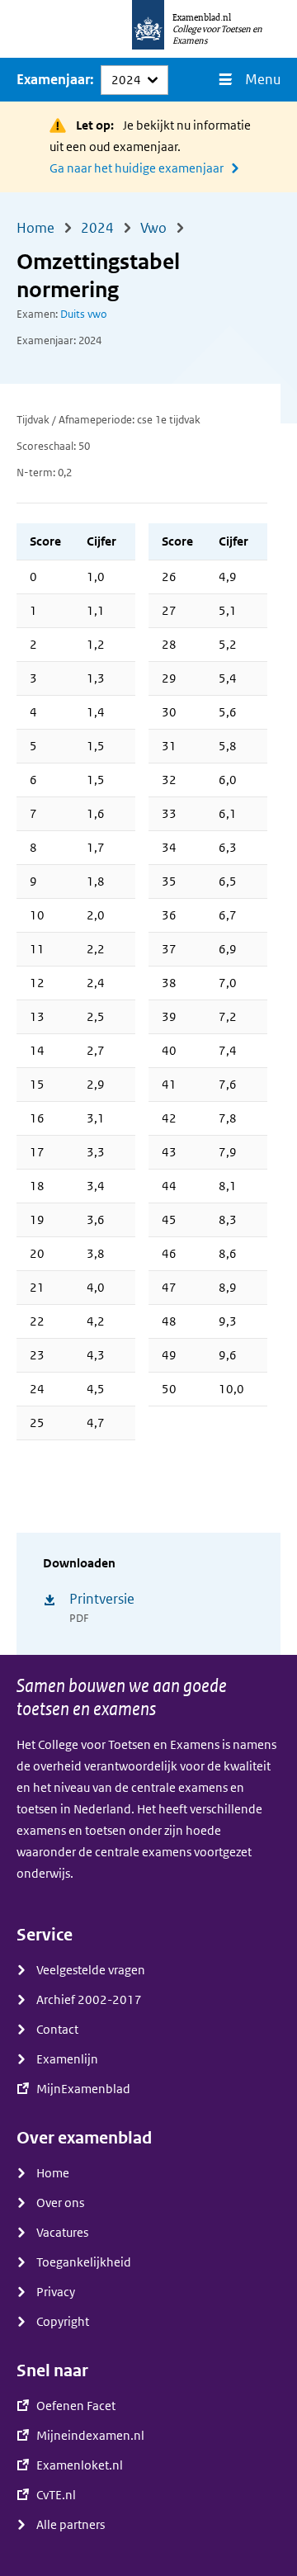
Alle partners (71, 2525)
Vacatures (62, 2233)
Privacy (56, 2292)
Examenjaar (53, 80)
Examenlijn (67, 2059)
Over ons (60, 2203)
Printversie (102, 1599)
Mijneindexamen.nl (90, 2436)
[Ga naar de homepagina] (148, 29)
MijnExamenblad (83, 2089)
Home (53, 2173)
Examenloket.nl (80, 2465)
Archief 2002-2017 (89, 2000)
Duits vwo (84, 314)
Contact (57, 2030)
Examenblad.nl (202, 17)
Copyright (63, 2322)
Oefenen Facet (76, 2406)
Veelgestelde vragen (91, 1970)
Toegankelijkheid (84, 2262)
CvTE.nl (56, 2495)
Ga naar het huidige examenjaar (137, 168)
